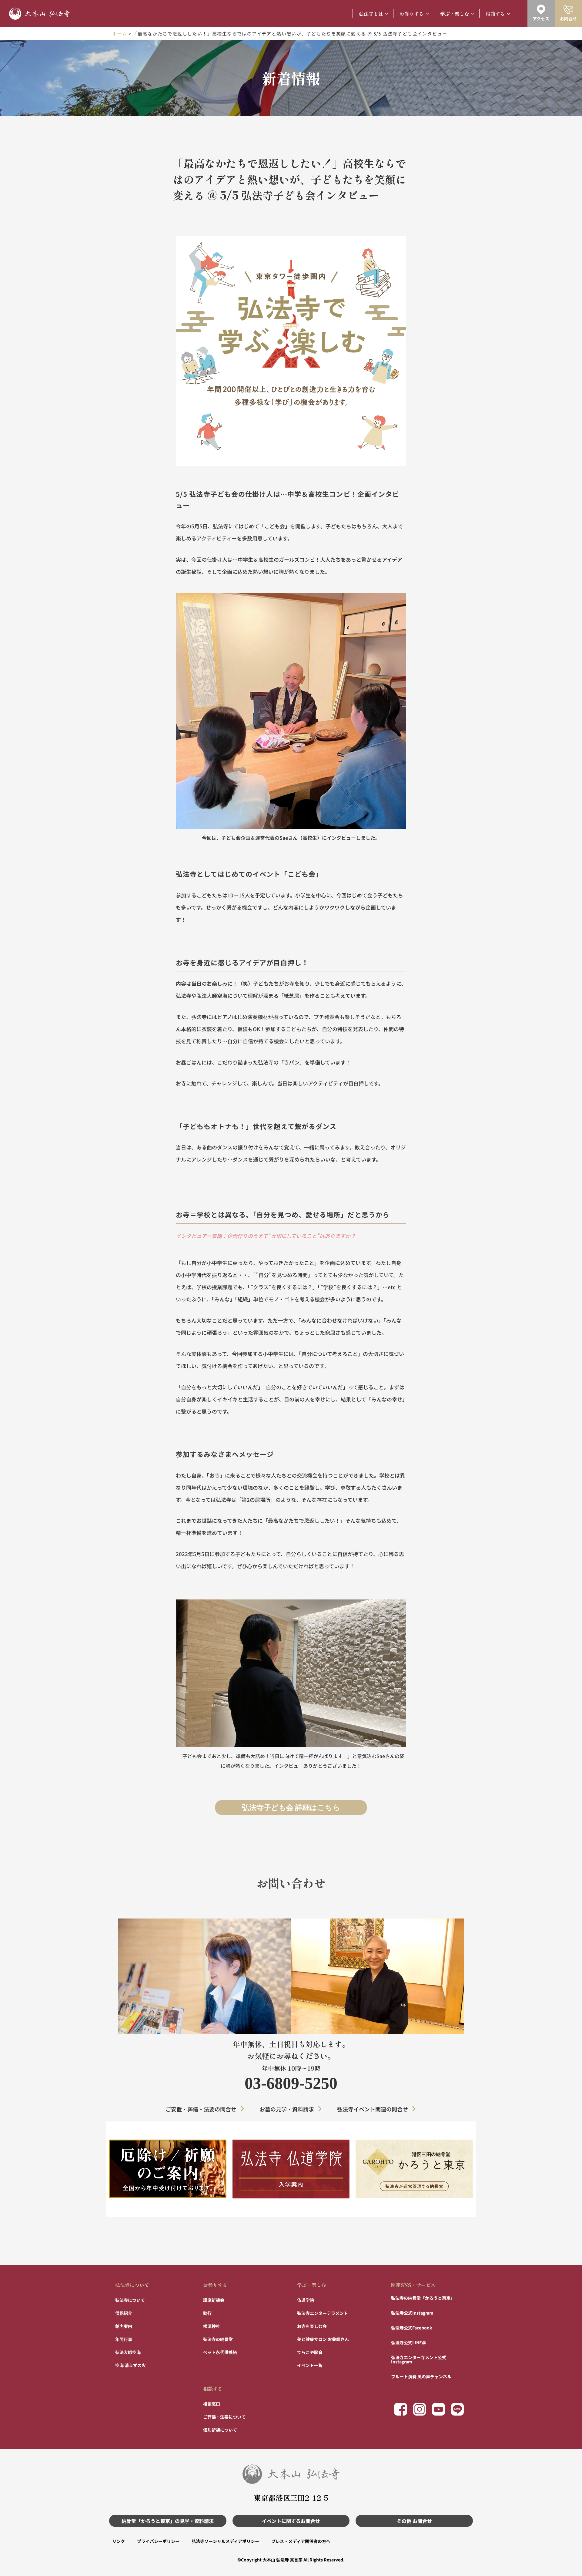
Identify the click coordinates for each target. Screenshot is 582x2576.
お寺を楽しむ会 (312, 2326)
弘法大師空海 (128, 2352)
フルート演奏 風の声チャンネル (421, 2376)
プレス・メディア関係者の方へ (301, 2541)
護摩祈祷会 (214, 2300)
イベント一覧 (310, 2365)
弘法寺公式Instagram (412, 2313)
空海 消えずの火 (130, 2365)
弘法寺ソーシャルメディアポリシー (225, 2541)
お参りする (412, 14)
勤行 (207, 2313)
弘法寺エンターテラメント (323, 2313)
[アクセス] (541, 9)
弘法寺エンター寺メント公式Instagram (419, 2359)
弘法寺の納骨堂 (218, 2339)
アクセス (541, 18)
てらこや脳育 (310, 2352)
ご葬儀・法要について (224, 2417)
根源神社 (212, 2326)
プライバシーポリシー (158, 2541)
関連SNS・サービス (413, 2285)
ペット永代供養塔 (220, 2352)
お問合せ (568, 18)
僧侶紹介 (124, 2313)
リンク (119, 2541)
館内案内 (124, 2326)
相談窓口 (212, 2404)
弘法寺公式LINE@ (409, 2342)
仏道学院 (306, 2300)
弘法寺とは (371, 14)
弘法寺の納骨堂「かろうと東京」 (423, 2298)
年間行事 (124, 2339)
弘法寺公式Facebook (411, 2328)
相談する (495, 14)
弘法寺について (132, 2285)
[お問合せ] (568, 9)
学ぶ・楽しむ (455, 14)
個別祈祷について (220, 2430)
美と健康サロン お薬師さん (323, 2339)
